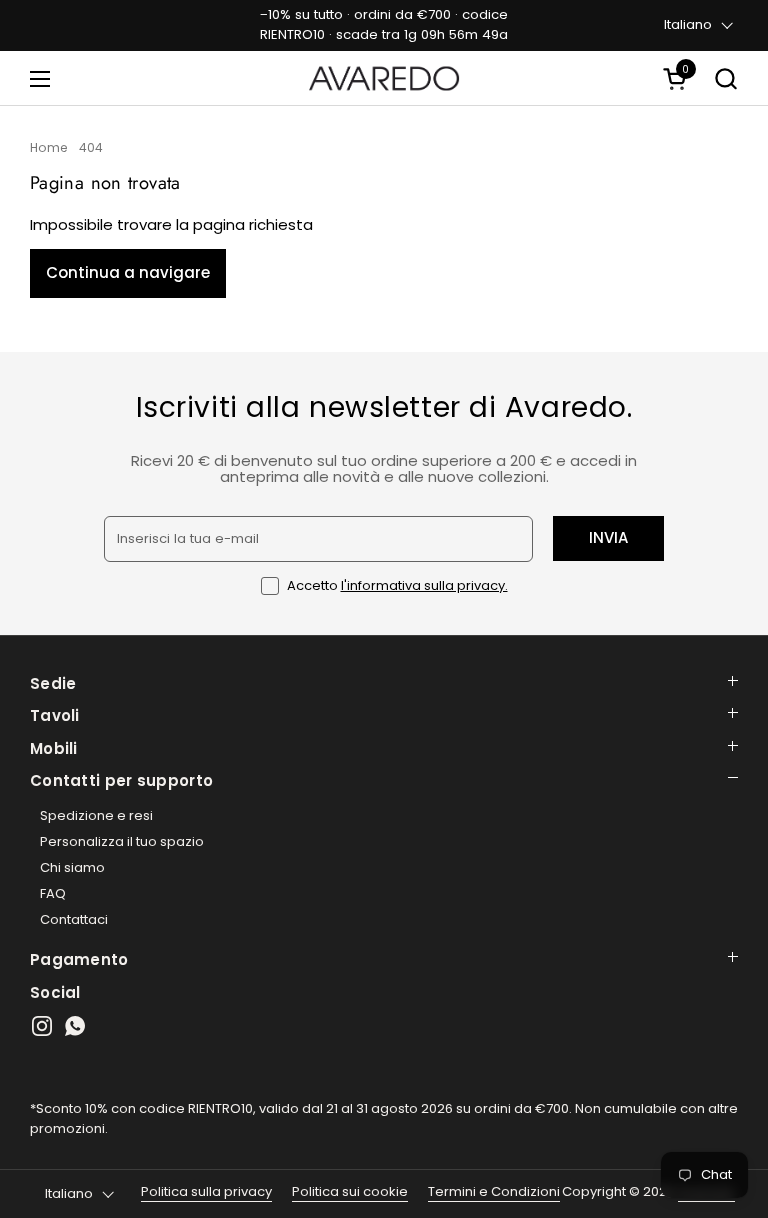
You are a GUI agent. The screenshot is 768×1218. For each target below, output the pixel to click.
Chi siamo (72, 867)
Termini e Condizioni (494, 1191)
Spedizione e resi (96, 815)
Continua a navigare (128, 272)
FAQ (53, 893)
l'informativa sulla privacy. (424, 585)
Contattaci (74, 919)
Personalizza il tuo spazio (122, 841)
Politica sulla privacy (206, 1191)
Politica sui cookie (350, 1191)
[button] (678, 78)
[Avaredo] (384, 78)
